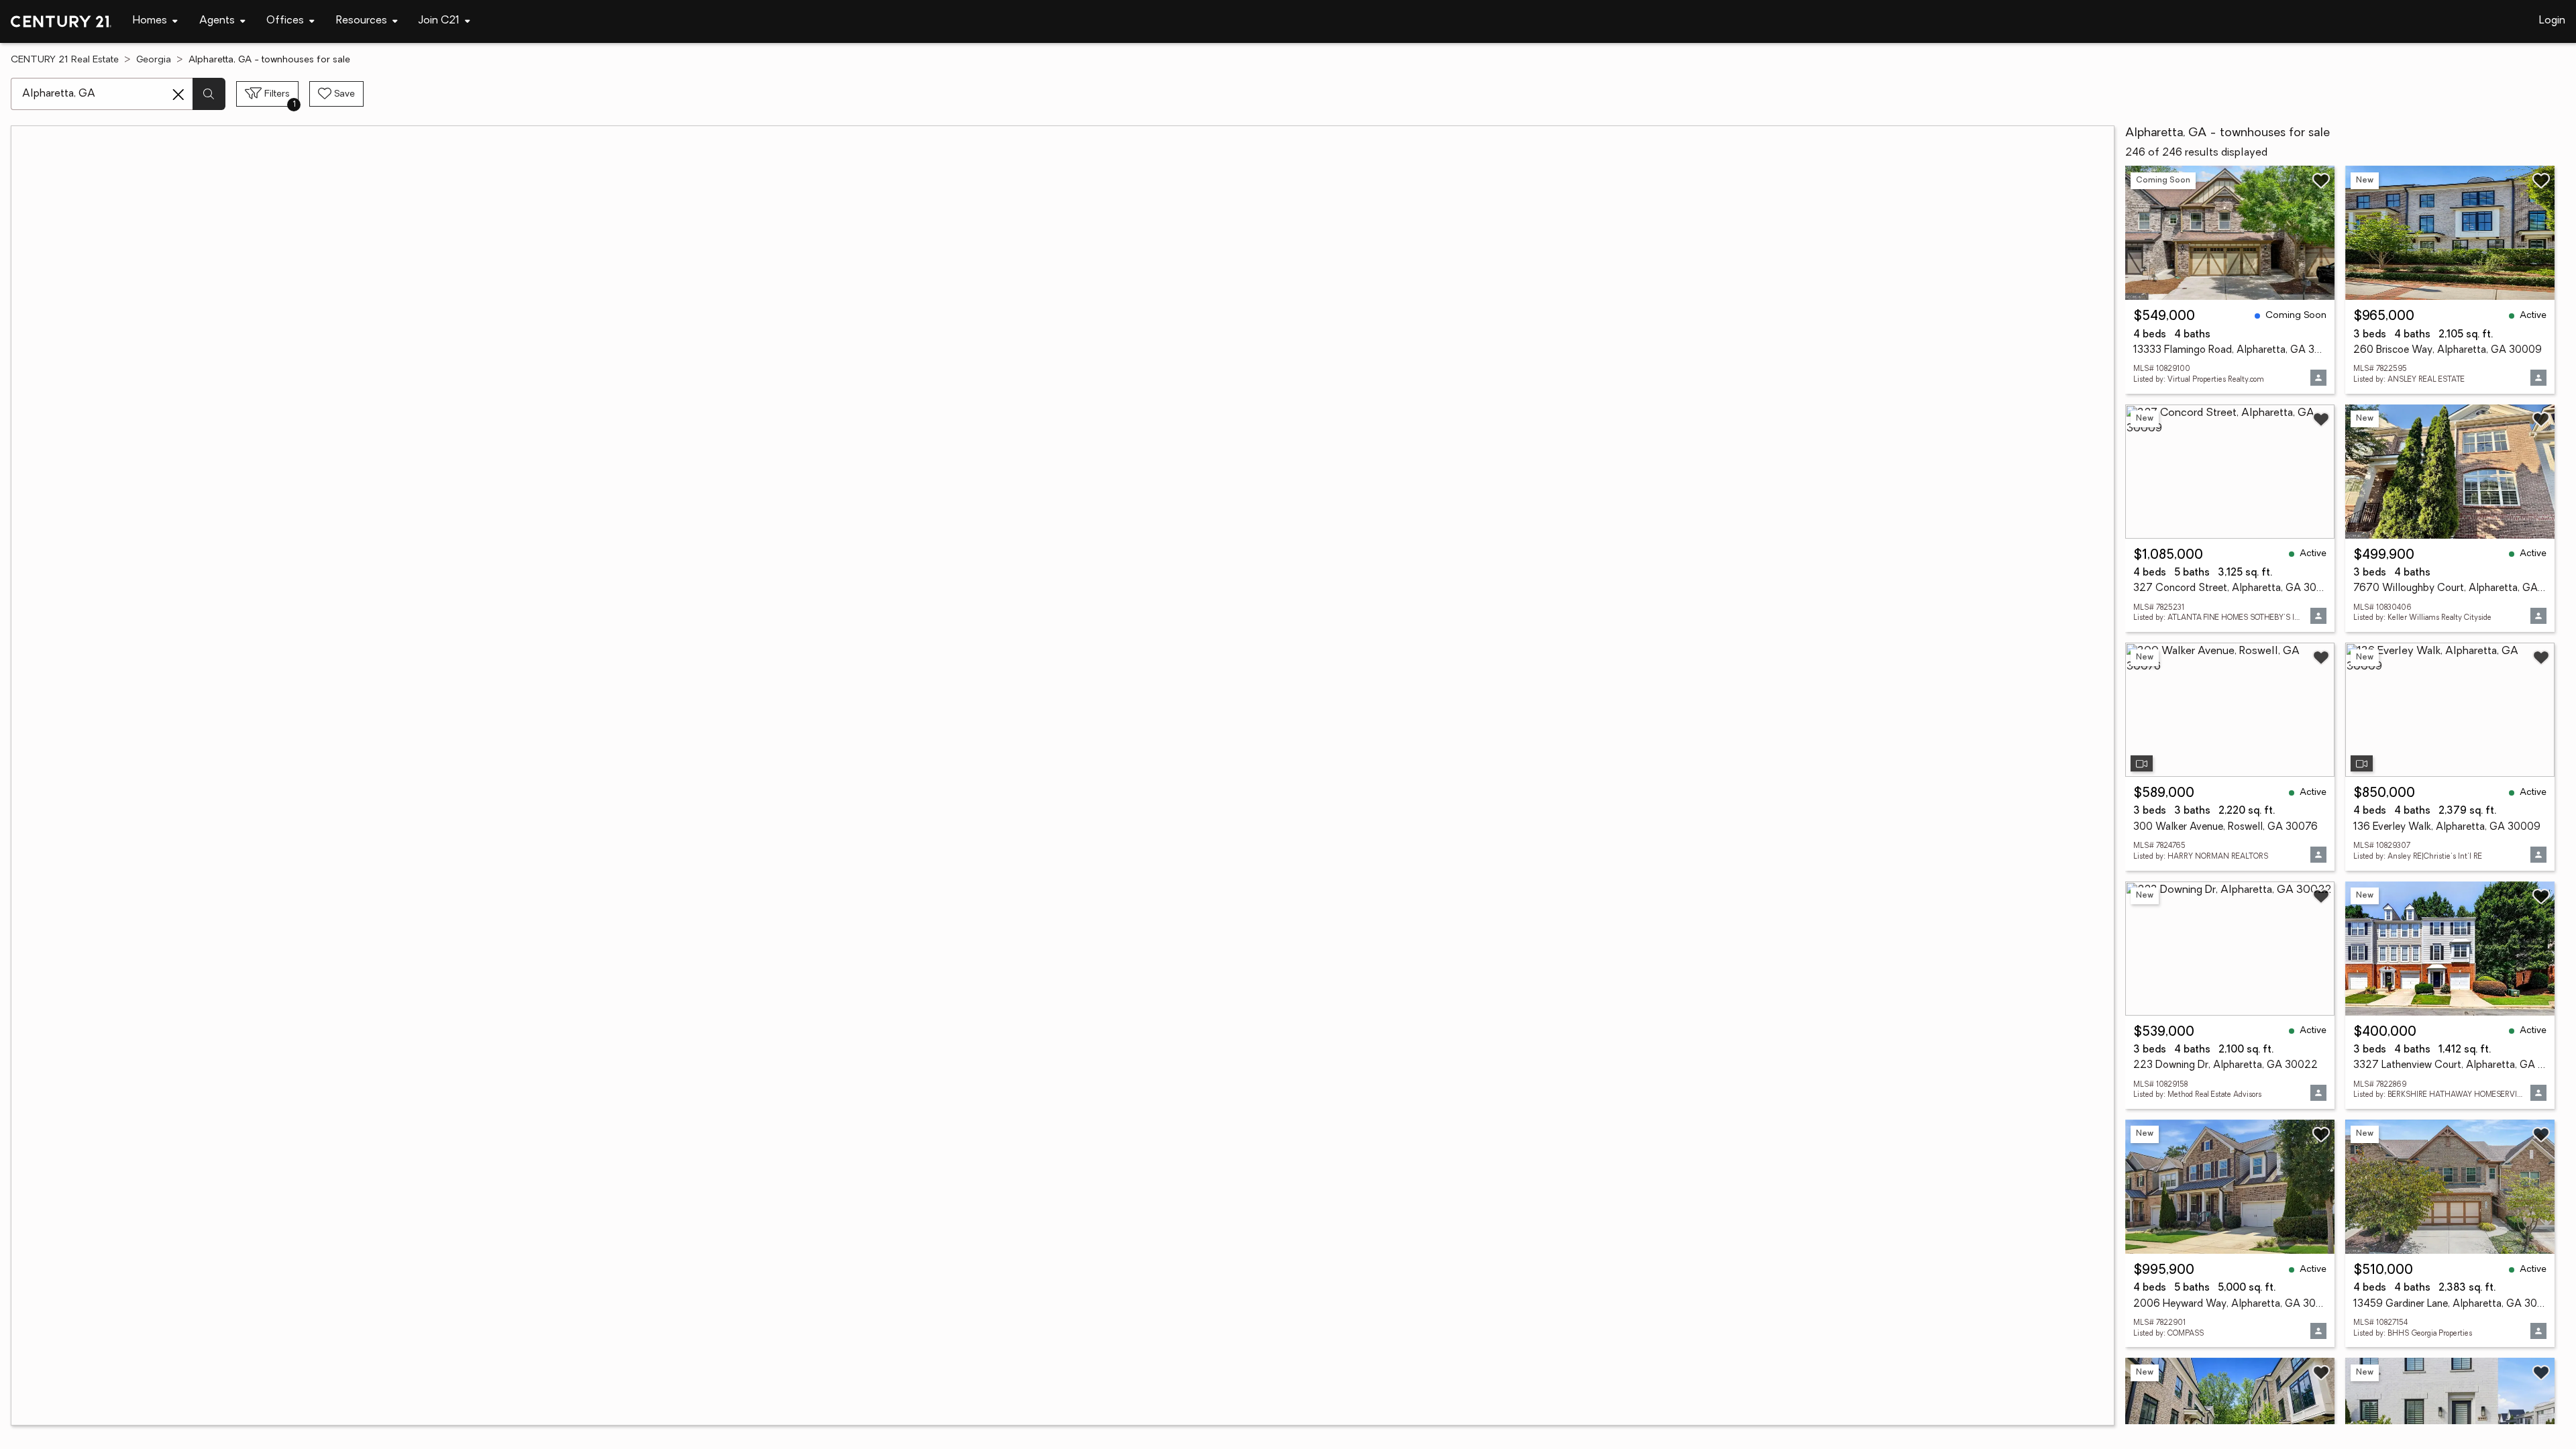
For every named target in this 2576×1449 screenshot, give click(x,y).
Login (2552, 21)
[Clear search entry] (178, 95)
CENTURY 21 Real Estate (65, 60)
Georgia (154, 60)
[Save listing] (2321, 180)
